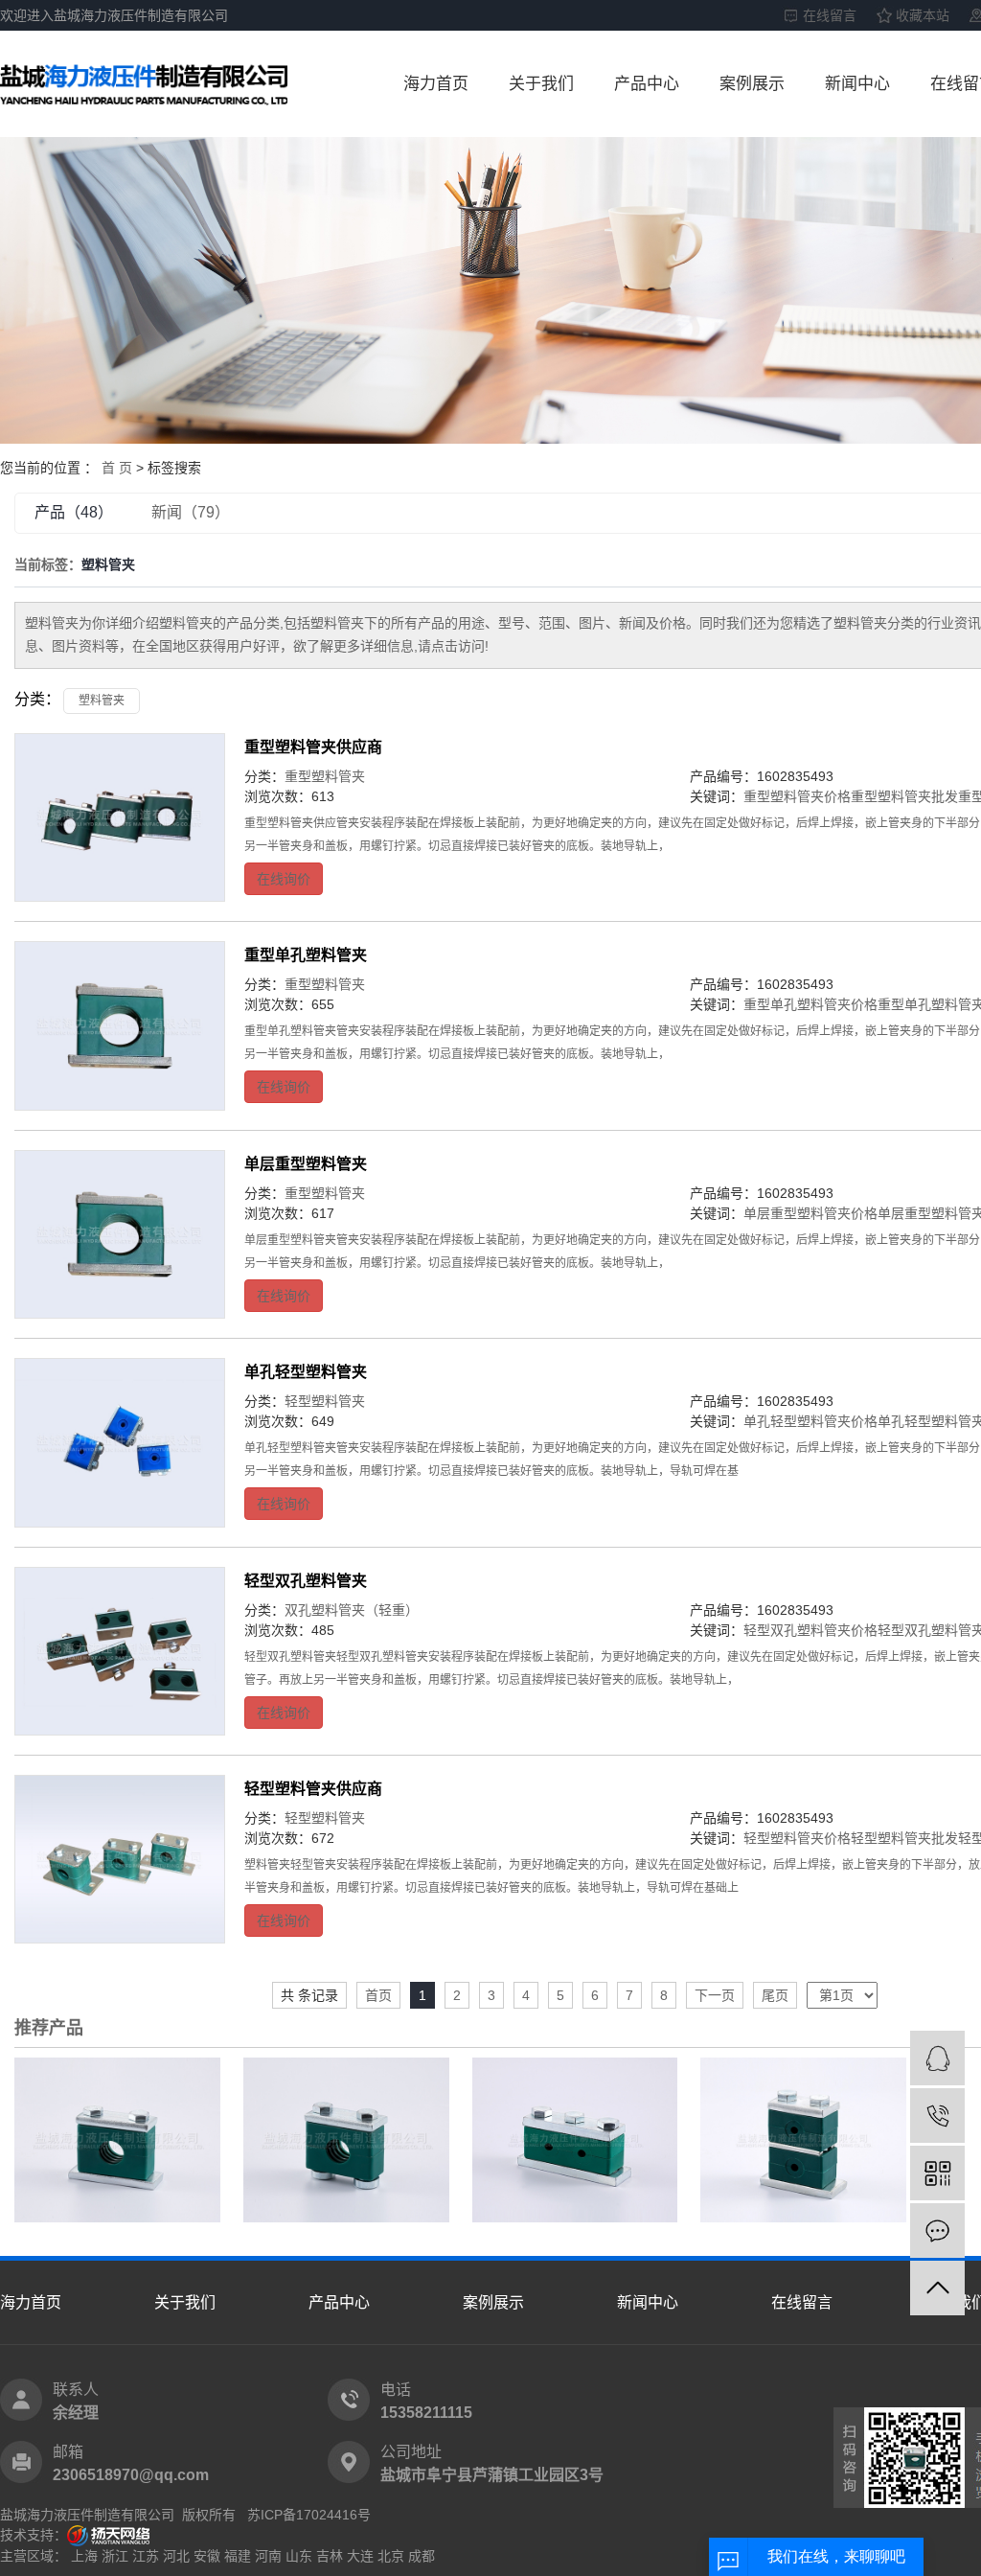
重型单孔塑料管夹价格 (810, 1004)
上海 (84, 2556)
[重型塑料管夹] (117, 2139)
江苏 (146, 2556)
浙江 (115, 2556)
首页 (378, 1995)
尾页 (775, 1995)
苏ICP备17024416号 (309, 2515)
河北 (176, 2556)
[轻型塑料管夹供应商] (120, 1859)
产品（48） (74, 512)
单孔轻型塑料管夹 (306, 1372)
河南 (268, 2556)
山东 (299, 2556)
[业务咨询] (937, 2058)
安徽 (207, 2556)
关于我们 (541, 84)
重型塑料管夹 (325, 776)
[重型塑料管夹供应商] (120, 817)
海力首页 (436, 84)
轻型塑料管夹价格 (797, 1838)
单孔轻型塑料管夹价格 (810, 1421)
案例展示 (752, 84)
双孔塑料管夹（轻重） (352, 1610)
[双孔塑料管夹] (575, 2139)
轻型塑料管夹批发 (904, 1838)
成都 (422, 2556)
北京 (391, 2556)
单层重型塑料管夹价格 (810, 1213)
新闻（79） (191, 512)
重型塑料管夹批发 (904, 796)
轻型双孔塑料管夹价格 (810, 1630)
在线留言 (830, 15)
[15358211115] (937, 2116)
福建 (238, 2556)
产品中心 (647, 84)
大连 (360, 2556)
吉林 (330, 2556)
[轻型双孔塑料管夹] (120, 1651)
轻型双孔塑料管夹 (306, 1581)
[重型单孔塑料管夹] (120, 1025)
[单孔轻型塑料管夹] (120, 1442)
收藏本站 (923, 15)
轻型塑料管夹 (325, 1401)
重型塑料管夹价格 (797, 796)
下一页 (715, 1995)
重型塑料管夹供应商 (313, 747)
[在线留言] (937, 2231)
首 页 (117, 468)
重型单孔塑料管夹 (306, 955)
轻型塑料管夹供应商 (313, 1789)
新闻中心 (857, 84)
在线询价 (284, 879)
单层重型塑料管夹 (306, 1164)
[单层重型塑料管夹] (120, 1234)
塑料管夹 (102, 701)
